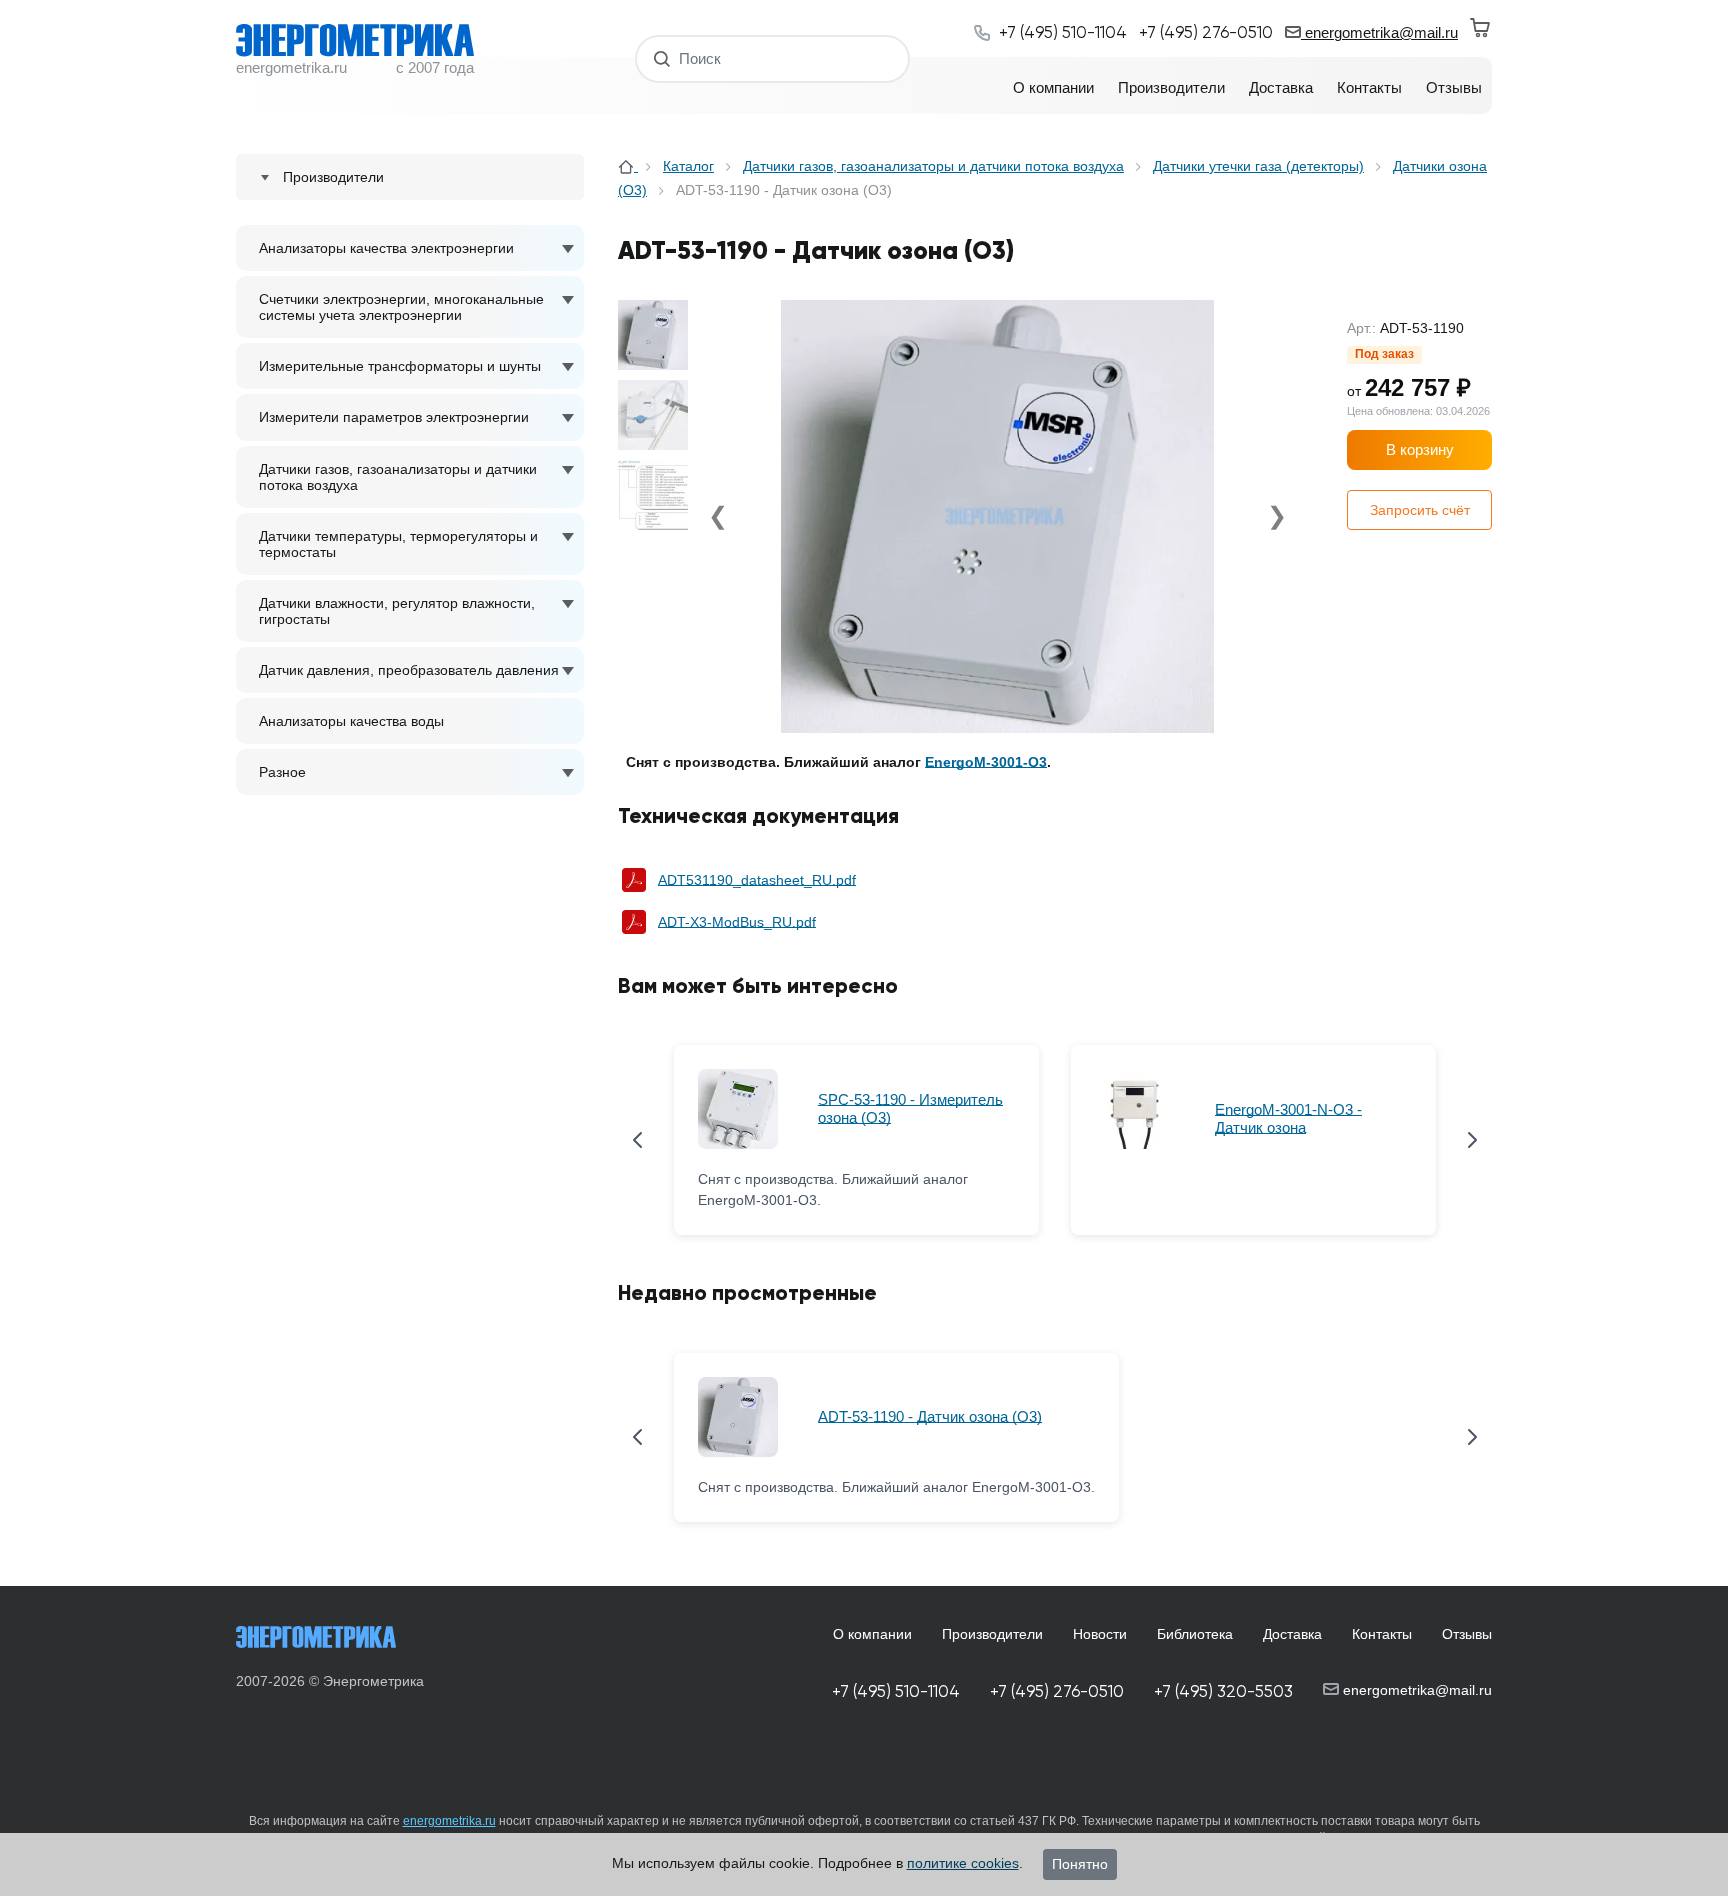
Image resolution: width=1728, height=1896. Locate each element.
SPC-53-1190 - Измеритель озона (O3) (910, 1108)
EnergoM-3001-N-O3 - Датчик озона (1288, 1118)
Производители (992, 1634)
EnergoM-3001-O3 (986, 762)
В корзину (1420, 449)
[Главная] (628, 166)
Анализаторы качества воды (351, 721)
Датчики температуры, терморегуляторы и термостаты (398, 544)
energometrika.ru (449, 1821)
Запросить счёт (1420, 510)
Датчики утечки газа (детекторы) (1258, 166)
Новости (1100, 1634)
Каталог (688, 166)
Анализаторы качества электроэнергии (386, 248)
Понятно (1080, 1864)
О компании (872, 1634)
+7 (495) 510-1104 (896, 1691)
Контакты (1382, 1634)
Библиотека (1195, 1634)
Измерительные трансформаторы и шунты (400, 366)
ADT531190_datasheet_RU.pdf (757, 880)
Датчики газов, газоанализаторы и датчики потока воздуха (398, 477)
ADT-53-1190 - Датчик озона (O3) (930, 1416)
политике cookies (963, 1863)
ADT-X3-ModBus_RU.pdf (737, 922)
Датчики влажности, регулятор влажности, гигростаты (397, 611)
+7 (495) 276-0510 (1057, 1691)
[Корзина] (1481, 28)
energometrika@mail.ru (1379, 32)
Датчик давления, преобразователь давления (409, 670)
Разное (282, 772)
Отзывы (1467, 1634)
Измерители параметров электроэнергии (394, 417)
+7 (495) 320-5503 (1223, 1691)
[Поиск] (662, 58)
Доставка (1292, 1634)
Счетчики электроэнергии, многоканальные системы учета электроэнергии (401, 307)
